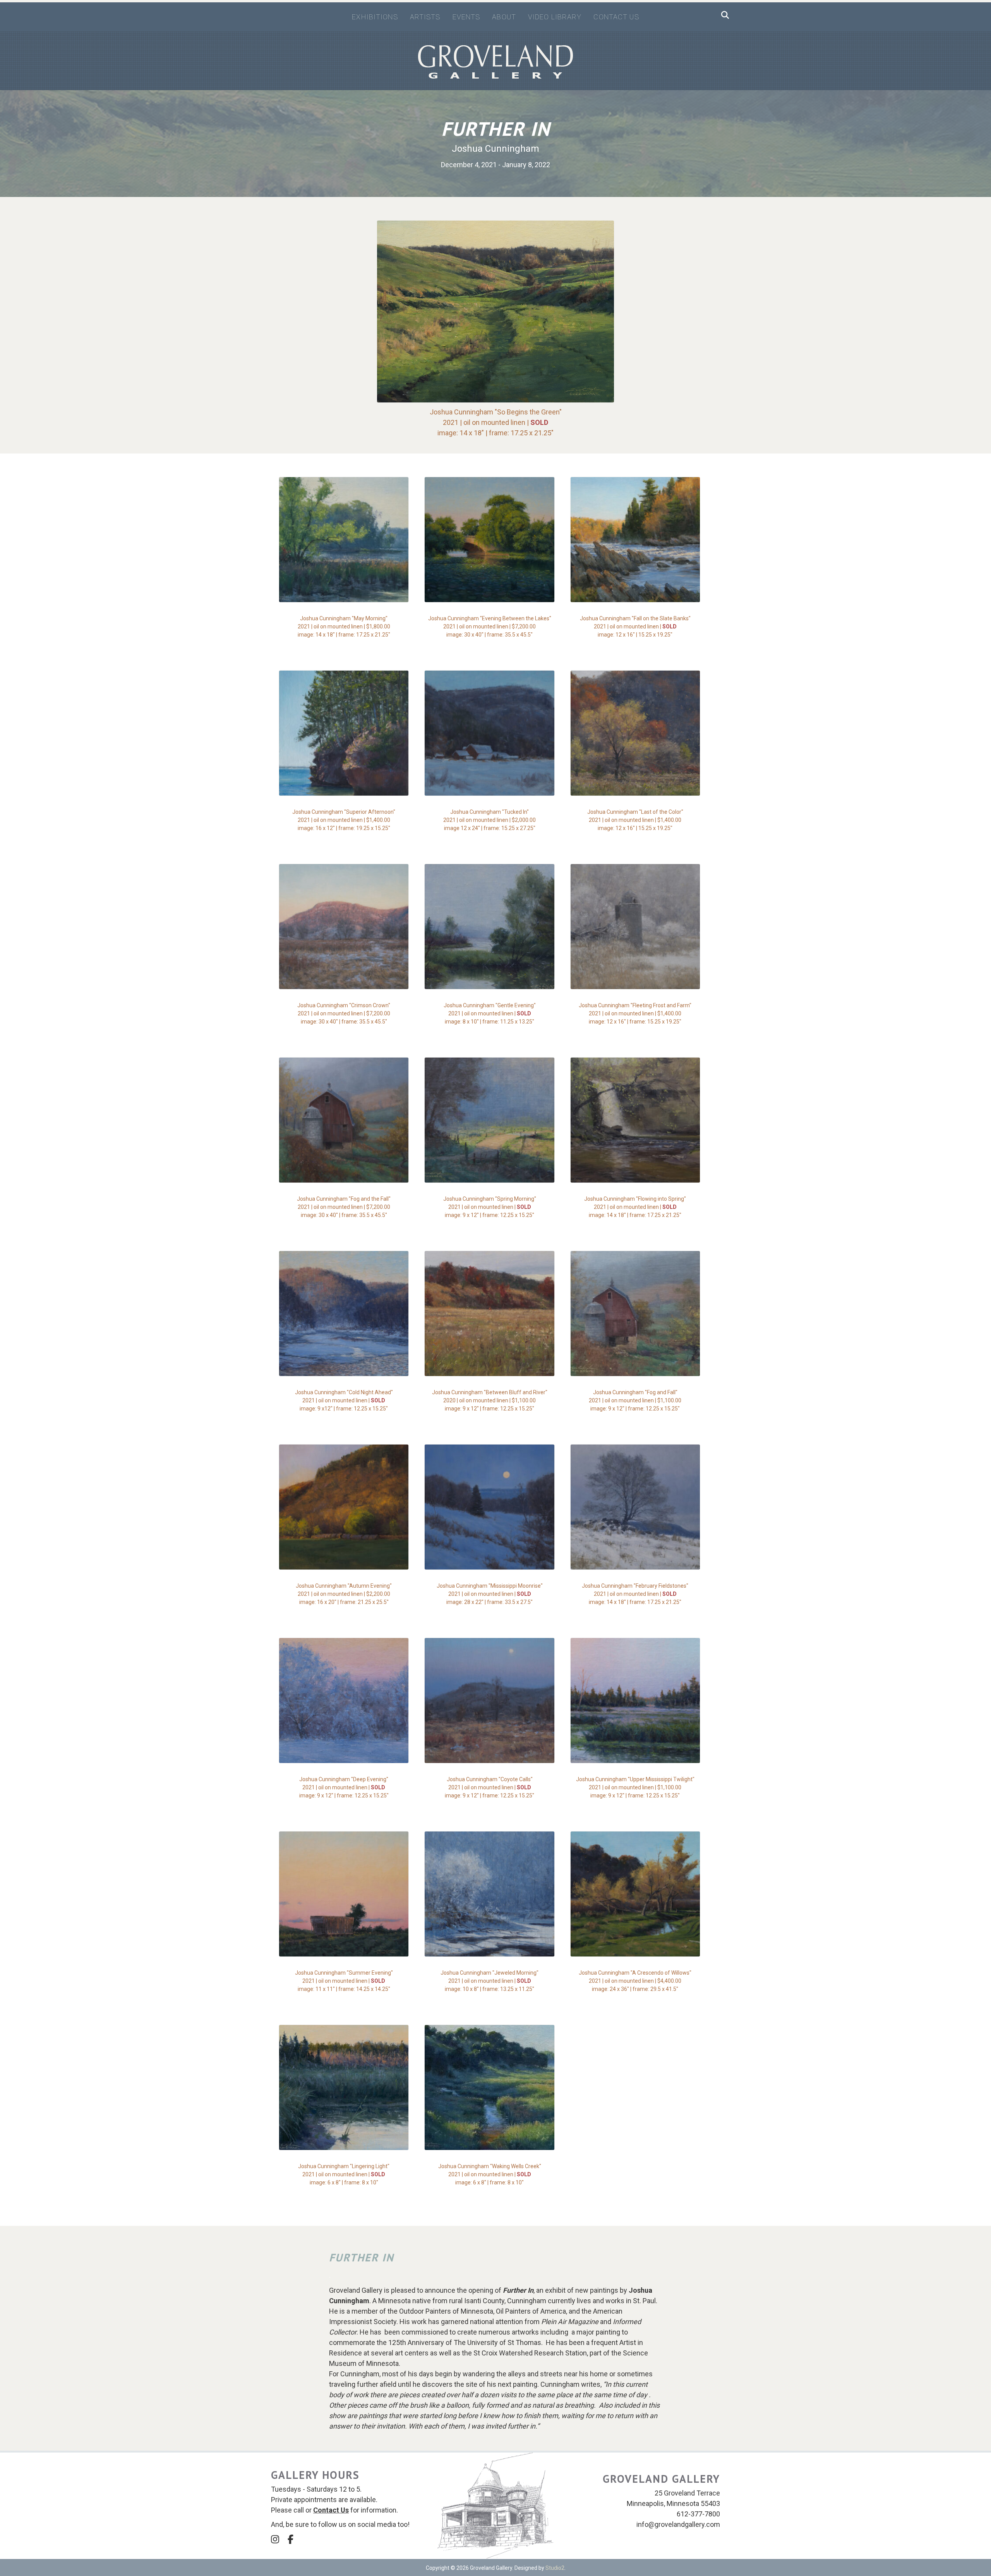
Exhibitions (375, 17)
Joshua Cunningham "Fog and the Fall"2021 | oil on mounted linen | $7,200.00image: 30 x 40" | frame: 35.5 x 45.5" (344, 1207)
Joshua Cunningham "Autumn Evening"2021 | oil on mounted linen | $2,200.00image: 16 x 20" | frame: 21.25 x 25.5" (344, 1594)
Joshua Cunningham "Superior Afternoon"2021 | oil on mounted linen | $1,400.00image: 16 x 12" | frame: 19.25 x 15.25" (344, 820)
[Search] (723, 15)
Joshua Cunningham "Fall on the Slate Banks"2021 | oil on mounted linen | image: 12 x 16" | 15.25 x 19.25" (635, 626)
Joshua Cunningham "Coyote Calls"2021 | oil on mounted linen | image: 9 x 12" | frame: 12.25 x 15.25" (489, 1787)
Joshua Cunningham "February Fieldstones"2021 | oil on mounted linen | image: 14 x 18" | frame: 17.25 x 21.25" (635, 1594)
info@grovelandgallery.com (678, 2524)
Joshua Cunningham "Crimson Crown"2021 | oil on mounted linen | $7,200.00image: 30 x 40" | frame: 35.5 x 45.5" (344, 1013)
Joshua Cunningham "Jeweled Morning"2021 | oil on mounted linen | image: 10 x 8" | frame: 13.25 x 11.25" (489, 1981)
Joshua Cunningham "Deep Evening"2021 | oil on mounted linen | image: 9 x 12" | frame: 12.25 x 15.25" (344, 1787)
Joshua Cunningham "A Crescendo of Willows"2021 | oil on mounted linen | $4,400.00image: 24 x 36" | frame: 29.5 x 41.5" (635, 1981)
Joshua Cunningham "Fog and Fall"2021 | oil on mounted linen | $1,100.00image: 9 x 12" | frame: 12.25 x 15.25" (635, 1400)
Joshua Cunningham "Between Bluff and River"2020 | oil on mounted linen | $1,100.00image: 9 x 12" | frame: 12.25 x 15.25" (490, 1400)
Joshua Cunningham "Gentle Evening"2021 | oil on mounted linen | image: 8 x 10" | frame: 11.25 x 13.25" (490, 1013)
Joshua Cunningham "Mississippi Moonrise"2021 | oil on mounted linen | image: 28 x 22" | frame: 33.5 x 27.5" (490, 1594)
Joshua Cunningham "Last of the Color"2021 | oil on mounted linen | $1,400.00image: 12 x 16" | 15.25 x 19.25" (635, 820)
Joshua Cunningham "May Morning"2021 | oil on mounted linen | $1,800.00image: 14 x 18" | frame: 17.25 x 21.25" (344, 626)
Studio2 (555, 2568)
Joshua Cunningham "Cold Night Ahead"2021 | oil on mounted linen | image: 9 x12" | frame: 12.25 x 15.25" (344, 1400)
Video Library (555, 17)
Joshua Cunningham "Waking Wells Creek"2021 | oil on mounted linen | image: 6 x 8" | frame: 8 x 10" (490, 2174)
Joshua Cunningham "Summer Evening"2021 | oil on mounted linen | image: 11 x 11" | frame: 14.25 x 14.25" (344, 1981)
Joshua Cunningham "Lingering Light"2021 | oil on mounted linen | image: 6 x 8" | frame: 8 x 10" (344, 2174)
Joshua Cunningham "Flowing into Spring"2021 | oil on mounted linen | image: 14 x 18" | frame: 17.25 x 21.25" (635, 1207)
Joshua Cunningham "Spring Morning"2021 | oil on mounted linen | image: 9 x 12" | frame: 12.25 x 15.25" (490, 1207)
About (504, 17)
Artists (425, 17)
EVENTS (466, 17)
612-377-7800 (698, 2514)
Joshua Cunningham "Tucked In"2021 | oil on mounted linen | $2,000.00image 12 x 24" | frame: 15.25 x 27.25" (489, 820)
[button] (275, 2539)
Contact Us (616, 17)
